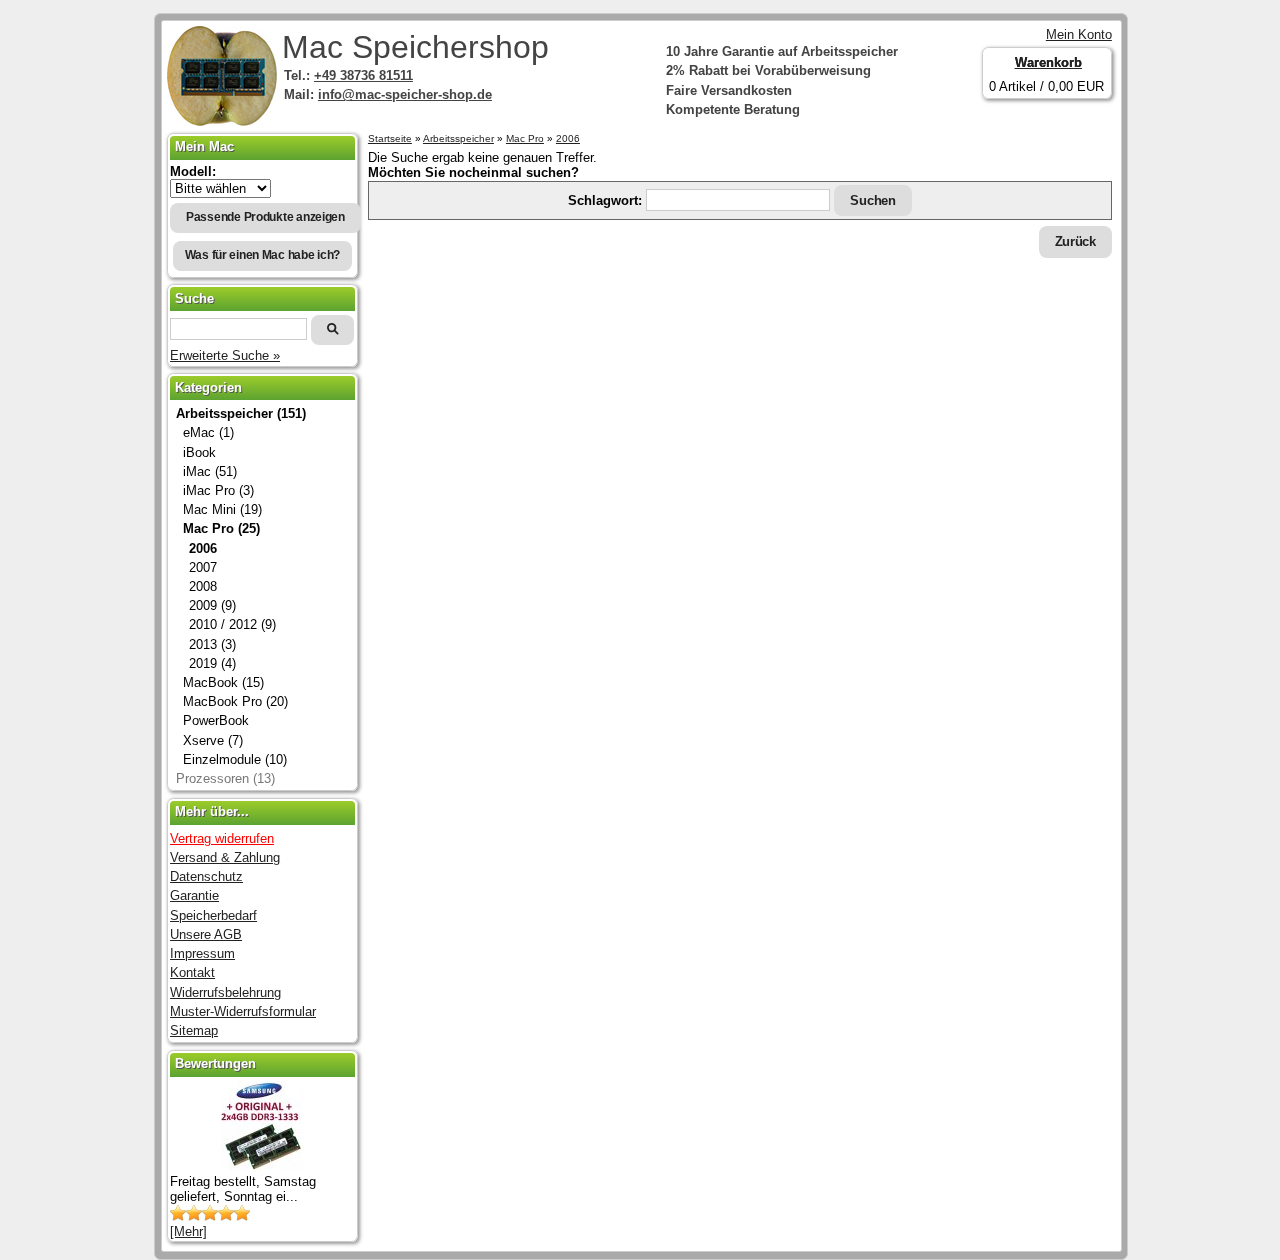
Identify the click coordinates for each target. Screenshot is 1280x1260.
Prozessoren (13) (225, 778)
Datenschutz (206, 876)
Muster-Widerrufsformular (243, 1011)
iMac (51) (210, 471)
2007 (203, 567)
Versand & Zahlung (225, 857)
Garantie (194, 895)
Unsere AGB (206, 934)
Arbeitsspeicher (458, 138)
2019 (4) (212, 663)
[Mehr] (188, 1231)
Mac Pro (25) (221, 528)
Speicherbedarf (213, 915)
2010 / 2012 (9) (232, 624)
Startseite (390, 138)
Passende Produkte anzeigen (265, 217)
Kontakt (192, 972)
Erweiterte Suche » (225, 355)
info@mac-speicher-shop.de (405, 94)
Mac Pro (525, 138)
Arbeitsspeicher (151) (241, 413)
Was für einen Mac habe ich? (263, 255)
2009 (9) (212, 605)
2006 (568, 138)
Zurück (1075, 241)
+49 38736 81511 (363, 75)
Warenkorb (1048, 62)
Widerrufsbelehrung (225, 992)
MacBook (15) (223, 682)
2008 (203, 586)
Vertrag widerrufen (222, 838)
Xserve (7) (213, 740)
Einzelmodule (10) (235, 759)
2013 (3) (212, 644)
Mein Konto (1079, 34)
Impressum (202, 953)
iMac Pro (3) (218, 490)
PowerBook (216, 720)
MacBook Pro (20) (235, 701)
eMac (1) (208, 432)
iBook (199, 452)
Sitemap (194, 1030)
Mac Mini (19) (222, 509)
